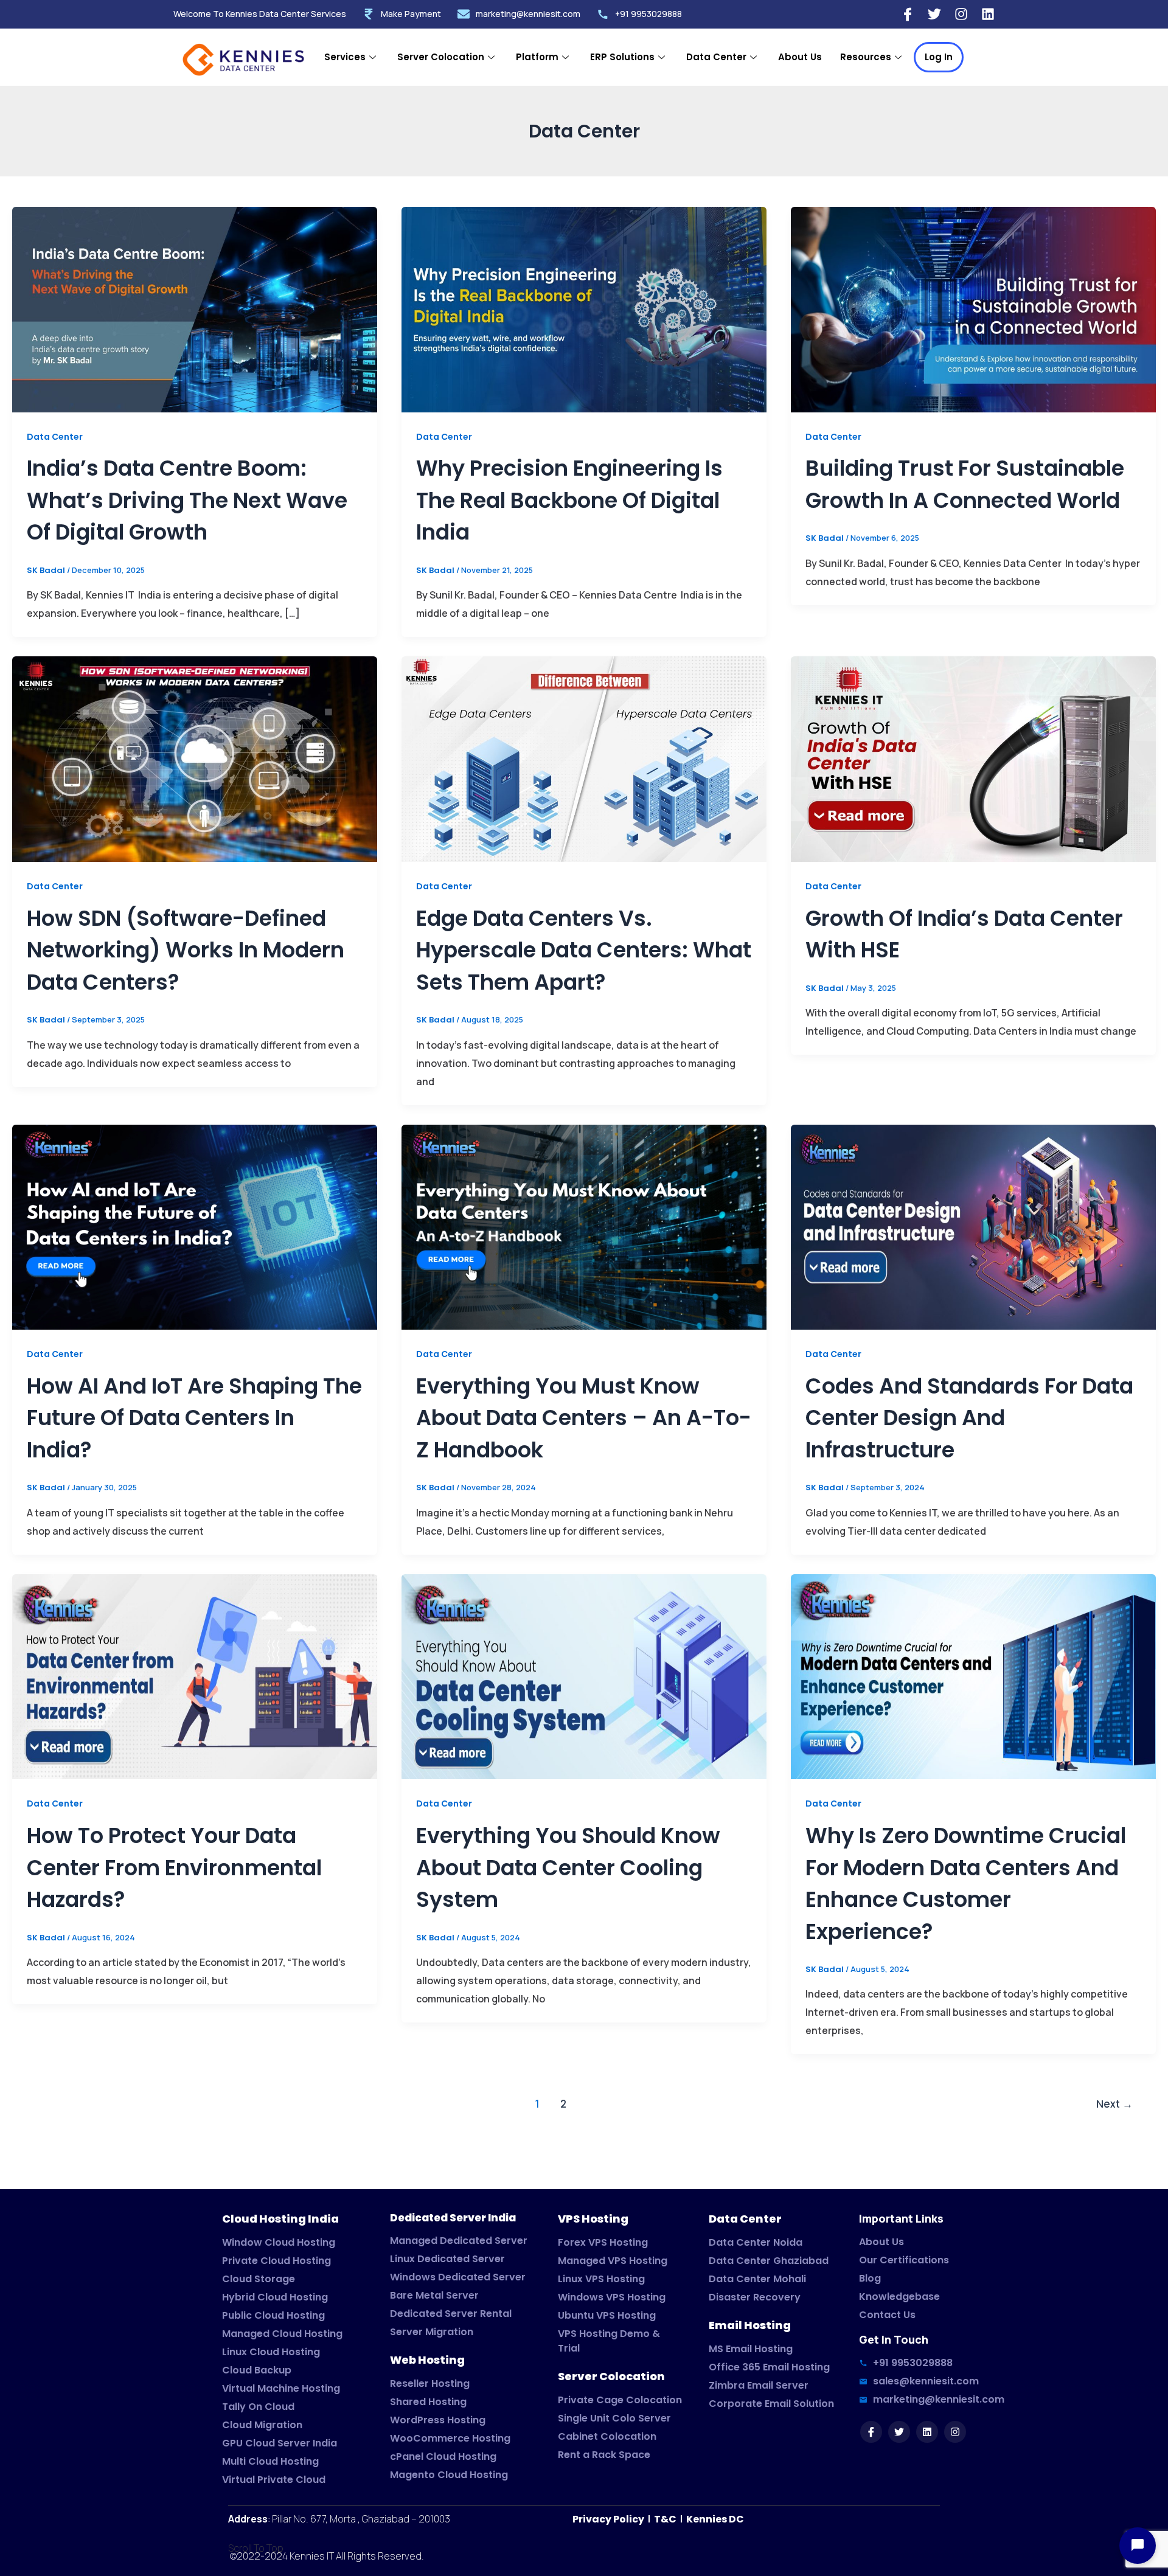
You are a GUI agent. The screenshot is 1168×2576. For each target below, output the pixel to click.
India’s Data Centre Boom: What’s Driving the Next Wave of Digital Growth (187, 500)
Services (345, 57)
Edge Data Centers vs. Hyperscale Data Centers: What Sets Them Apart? (584, 950)
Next (1114, 2104)
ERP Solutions (622, 57)
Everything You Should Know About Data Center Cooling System (568, 1867)
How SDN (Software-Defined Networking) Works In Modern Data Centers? (186, 950)
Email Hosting (750, 2325)
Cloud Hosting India (280, 2219)
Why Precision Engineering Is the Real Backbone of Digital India (569, 500)
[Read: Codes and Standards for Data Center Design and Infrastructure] (973, 1227)
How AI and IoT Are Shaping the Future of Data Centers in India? (194, 1418)
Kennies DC (715, 2519)
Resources (866, 57)
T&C (664, 2519)
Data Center (716, 57)
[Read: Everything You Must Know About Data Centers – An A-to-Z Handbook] (584, 1227)
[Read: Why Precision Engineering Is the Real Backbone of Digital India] (584, 309)
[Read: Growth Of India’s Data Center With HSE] (973, 759)
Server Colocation (441, 57)
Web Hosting (427, 2360)
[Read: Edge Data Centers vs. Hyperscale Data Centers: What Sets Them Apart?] (584, 759)
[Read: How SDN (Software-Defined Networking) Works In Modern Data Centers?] (195, 759)
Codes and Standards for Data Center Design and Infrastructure (969, 1418)
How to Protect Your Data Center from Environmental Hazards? (174, 1867)
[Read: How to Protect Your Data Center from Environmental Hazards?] (195, 1676)
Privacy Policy (609, 2519)
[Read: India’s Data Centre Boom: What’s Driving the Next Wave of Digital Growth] (195, 309)
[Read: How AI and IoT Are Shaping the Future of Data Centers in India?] (195, 1227)
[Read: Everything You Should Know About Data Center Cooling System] (584, 1676)
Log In (939, 57)
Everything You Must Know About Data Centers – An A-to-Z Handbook (584, 1418)
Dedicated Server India (453, 2218)
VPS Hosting (593, 2219)
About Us (800, 57)
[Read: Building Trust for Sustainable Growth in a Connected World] (973, 309)
